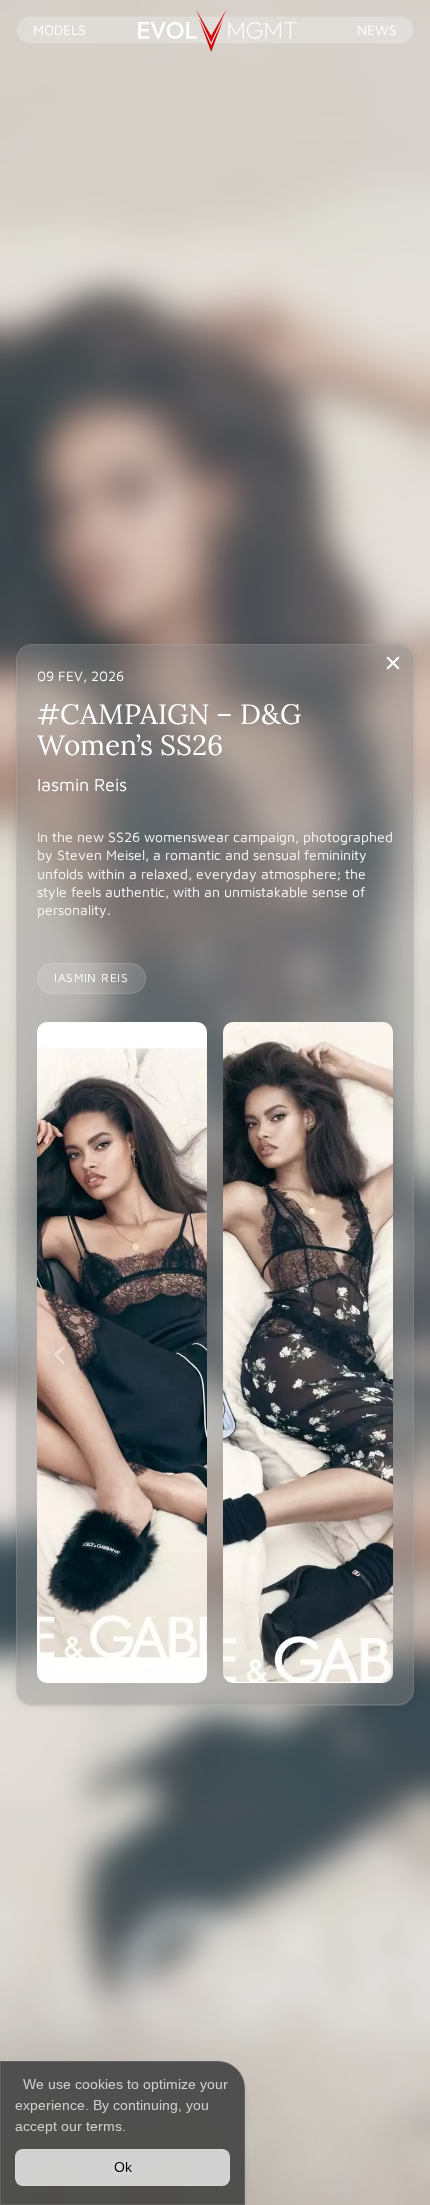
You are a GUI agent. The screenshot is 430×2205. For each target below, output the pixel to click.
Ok (123, 2167)
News (377, 29)
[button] (59, 1354)
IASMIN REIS (91, 977)
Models (59, 29)
